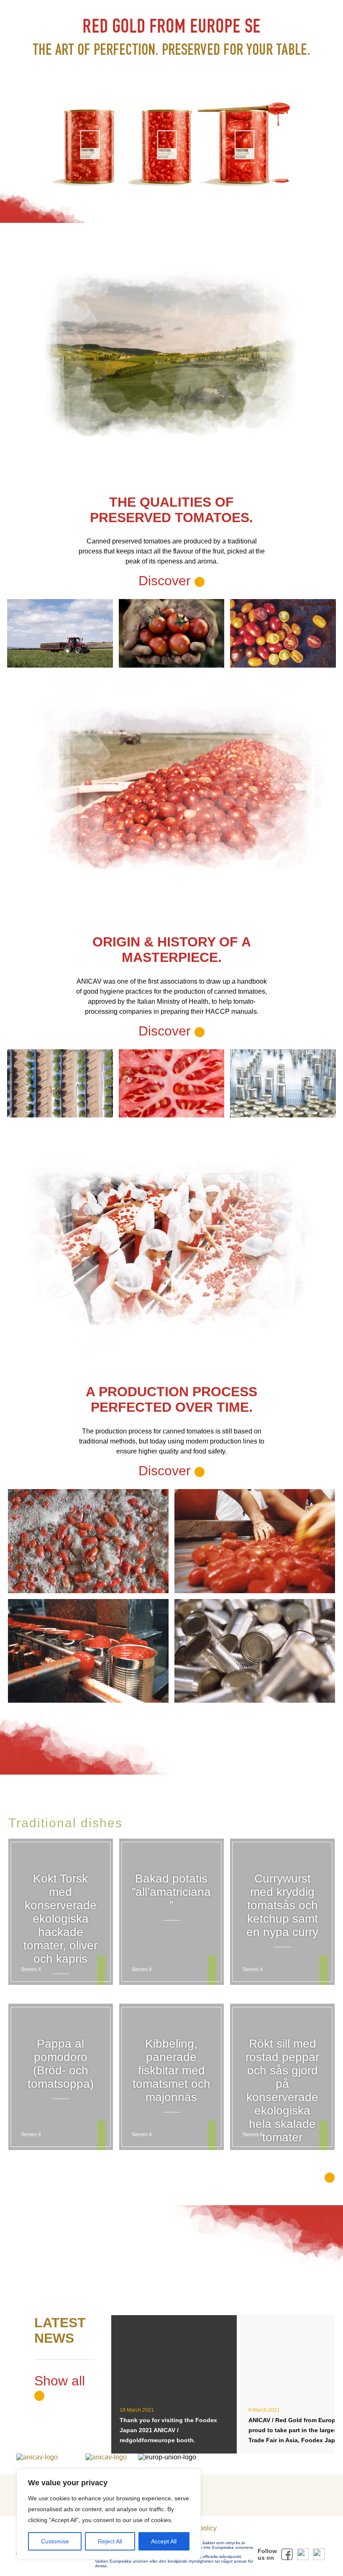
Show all (60, 2381)
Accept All (164, 2541)
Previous (21, 1288)
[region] (109, 2514)
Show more (289, 2176)
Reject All (110, 2541)
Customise (55, 2541)
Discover (166, 1031)
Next (322, 1288)
